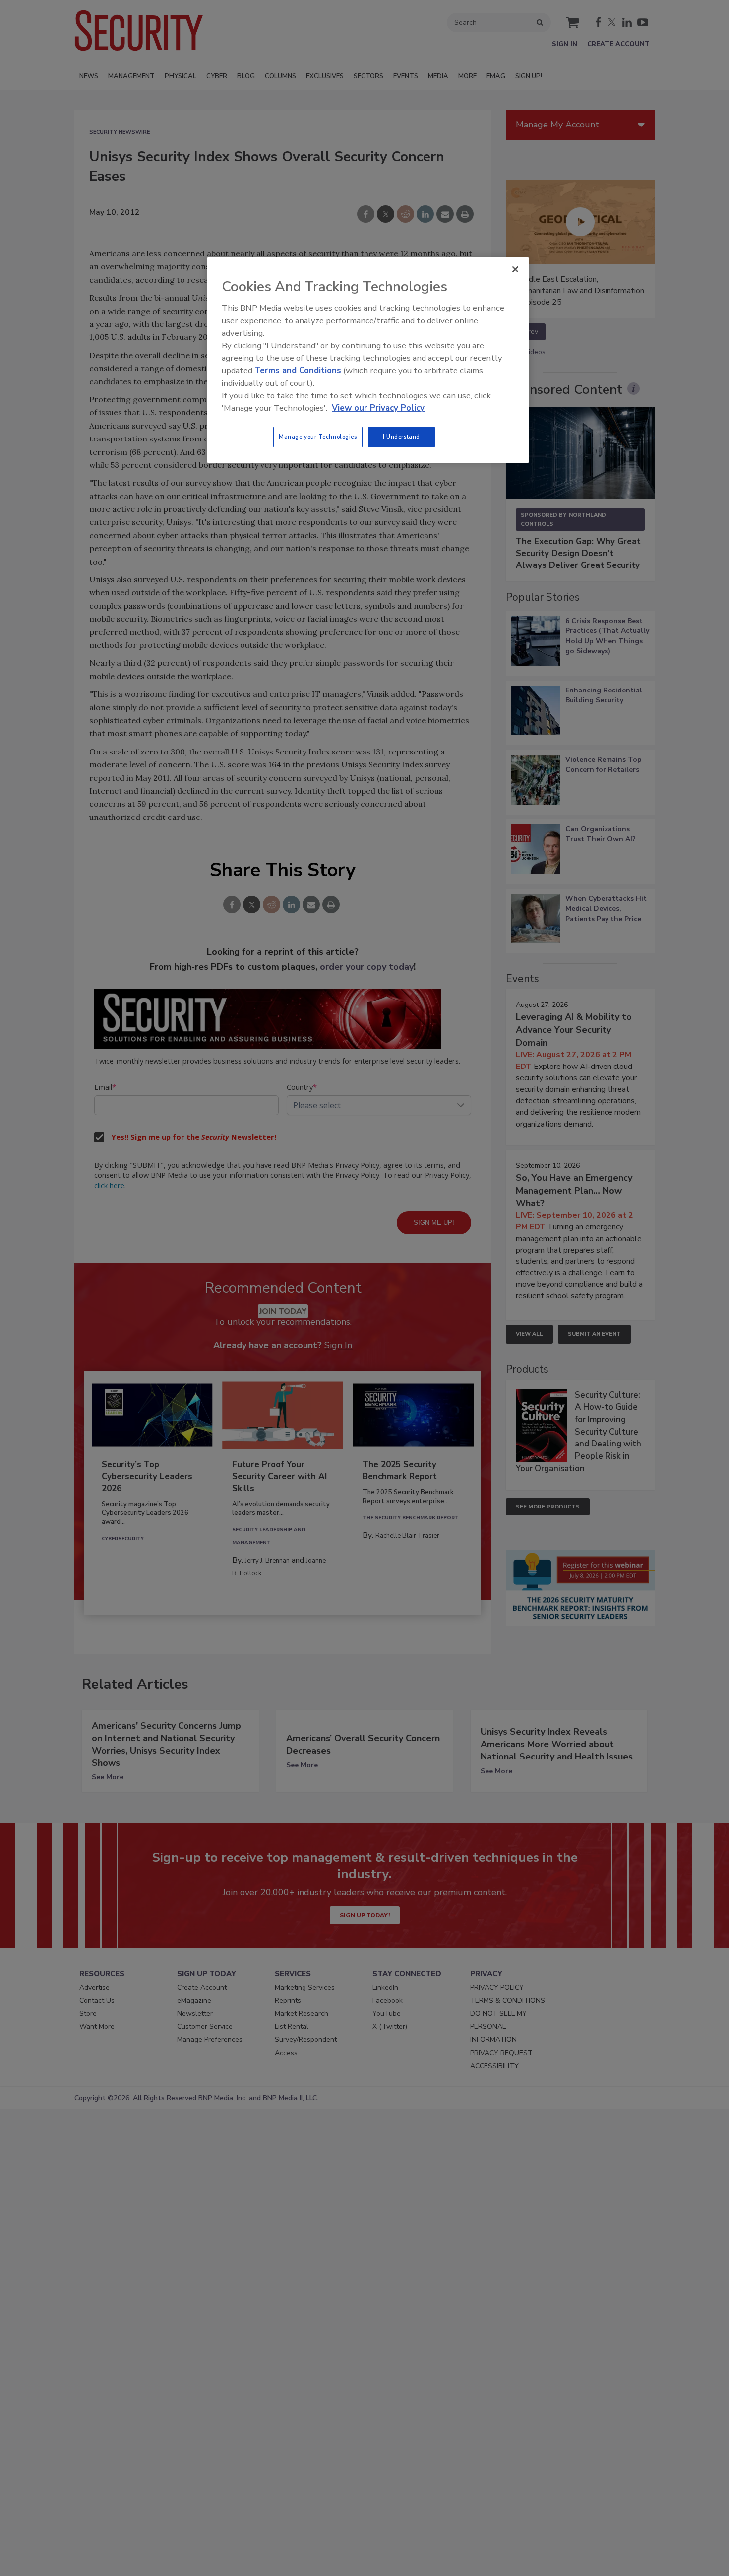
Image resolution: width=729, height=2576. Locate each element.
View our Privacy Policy (378, 408)
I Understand (401, 437)
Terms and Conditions (298, 370)
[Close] (515, 269)
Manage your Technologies (318, 437)
